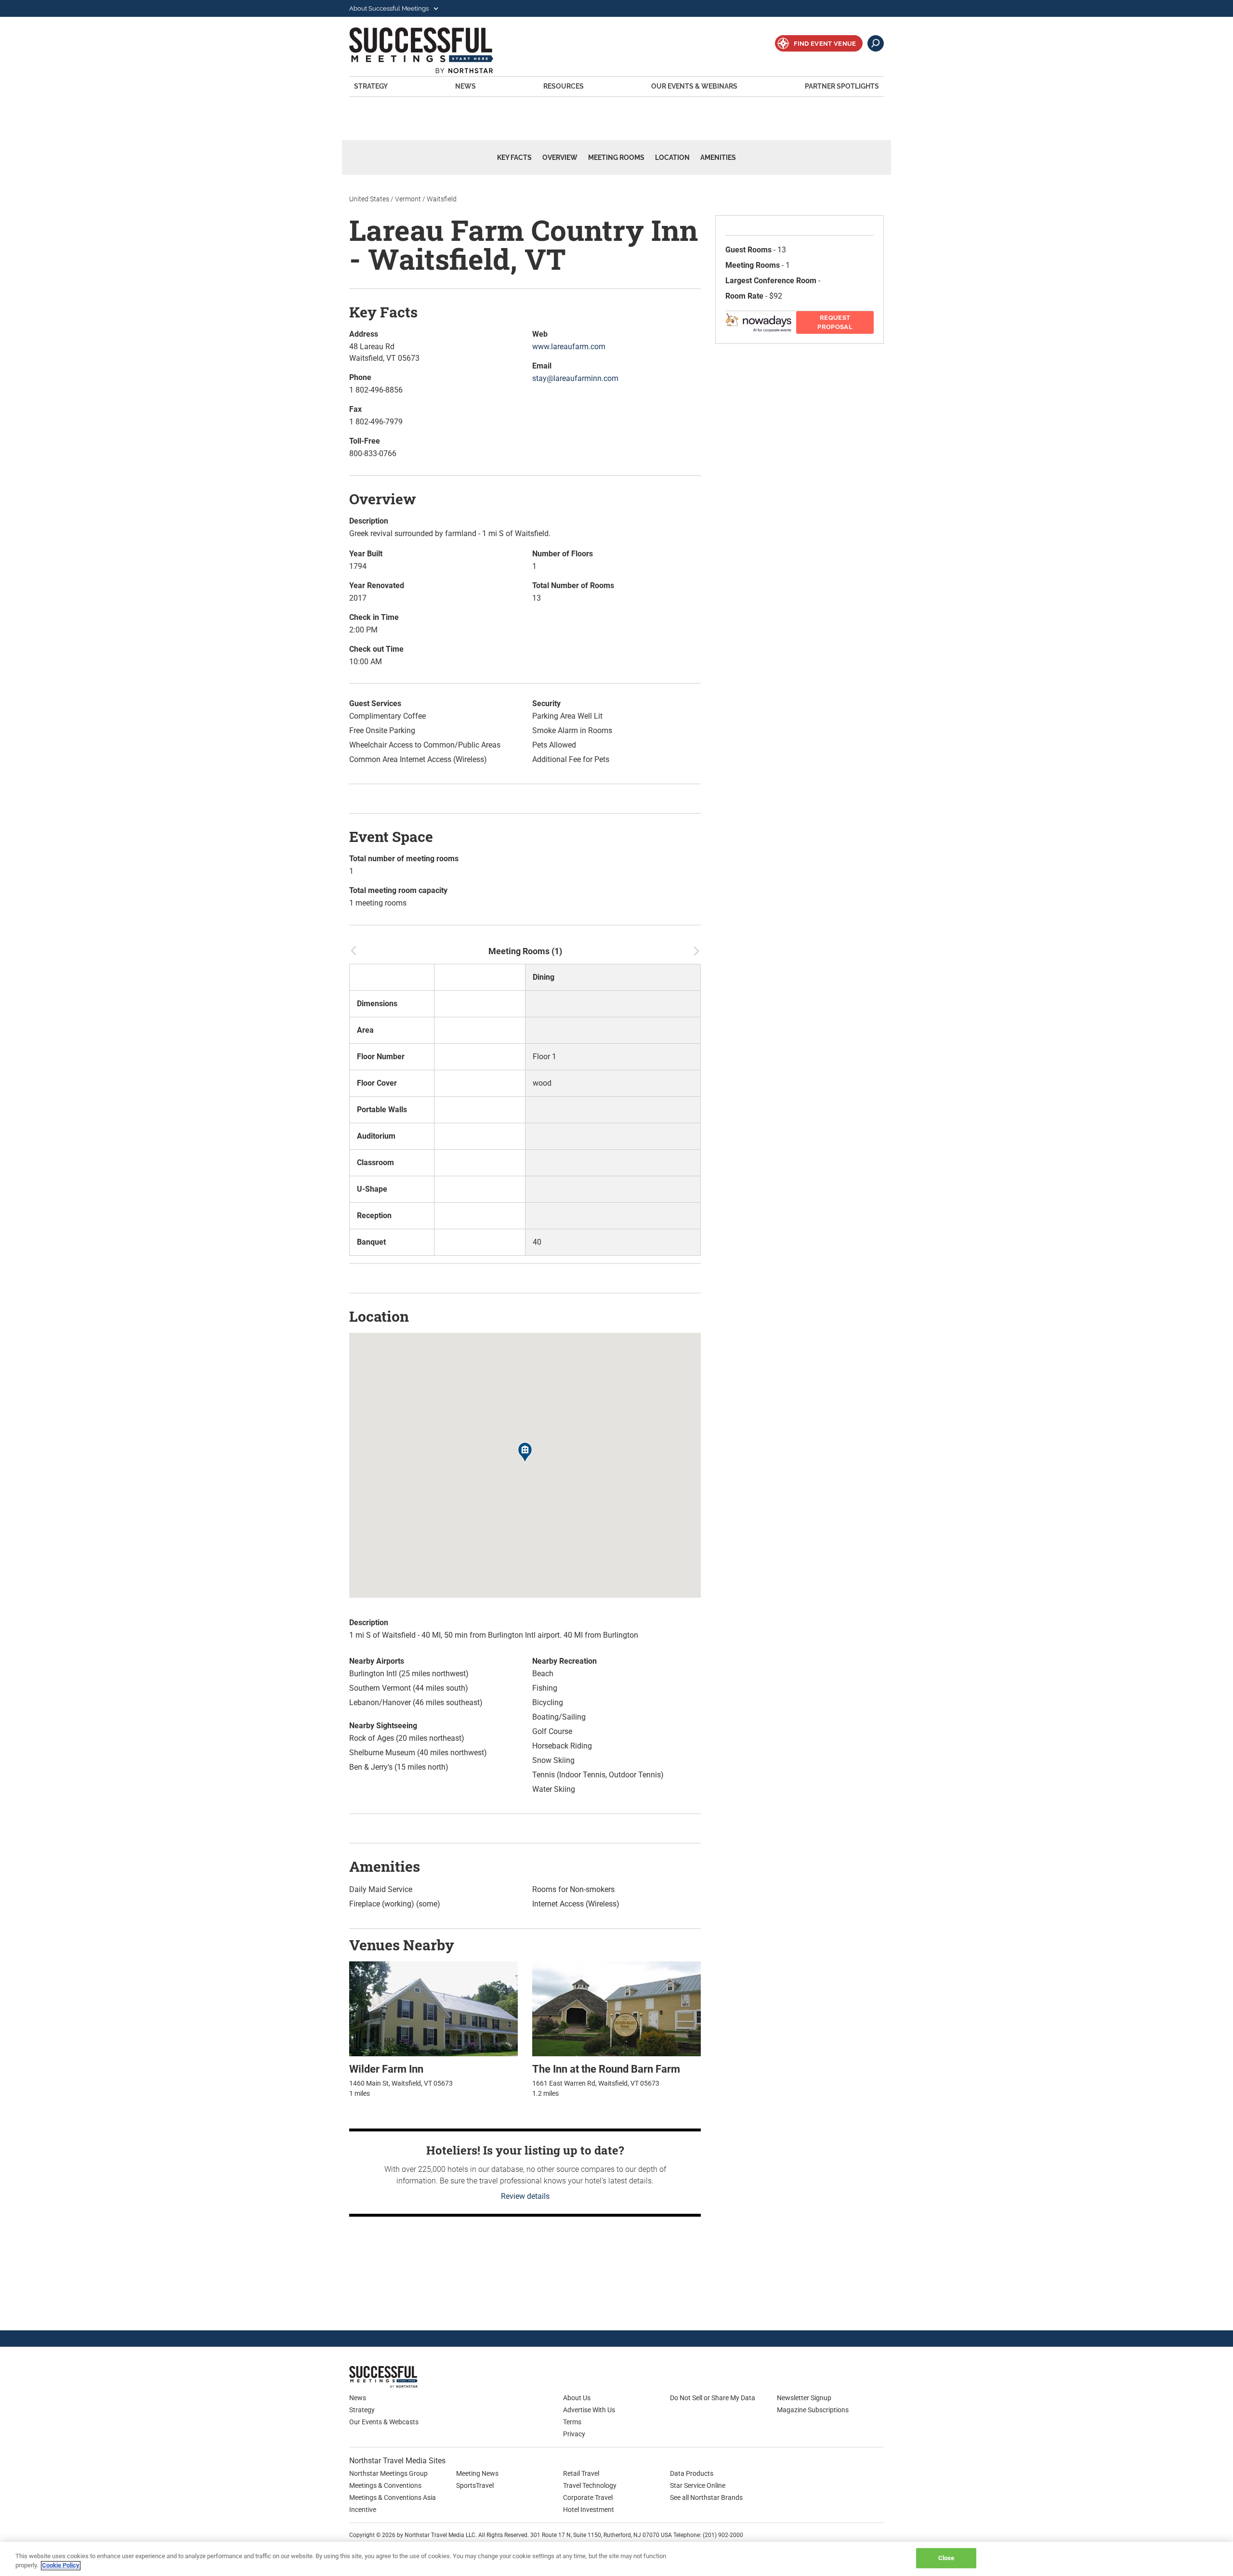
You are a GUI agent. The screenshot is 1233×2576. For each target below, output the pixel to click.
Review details (525, 2196)
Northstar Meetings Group (388, 2473)
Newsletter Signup (804, 2398)
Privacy (574, 2434)
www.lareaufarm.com (569, 347)
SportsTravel (475, 2485)
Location (672, 158)
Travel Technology (590, 2485)
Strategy (371, 86)
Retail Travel (581, 2473)
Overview (560, 158)
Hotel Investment (589, 2510)
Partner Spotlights (842, 86)
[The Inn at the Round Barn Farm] (616, 2008)
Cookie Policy (61, 2566)
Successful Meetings (434, 50)
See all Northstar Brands (706, 2497)
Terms (572, 2422)
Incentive (363, 2510)
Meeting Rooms (616, 158)
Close (946, 2558)
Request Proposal (835, 322)
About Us (577, 2398)
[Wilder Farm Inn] (433, 2008)
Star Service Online (698, 2485)
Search (876, 43)
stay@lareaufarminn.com (575, 378)
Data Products (692, 2473)
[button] (525, 1454)
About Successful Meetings (390, 8)
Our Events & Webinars (694, 86)
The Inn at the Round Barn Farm (606, 2069)
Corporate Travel (588, 2497)
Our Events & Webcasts (384, 2422)
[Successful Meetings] (412, 2377)
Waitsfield (442, 199)
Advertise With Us (589, 2410)
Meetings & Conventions (385, 2485)
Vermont (408, 199)
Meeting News (477, 2473)
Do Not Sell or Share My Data (713, 2398)
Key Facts (514, 158)
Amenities (718, 158)
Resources (564, 86)
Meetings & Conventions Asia (393, 2497)
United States (369, 199)
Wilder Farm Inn (386, 2069)
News (466, 86)
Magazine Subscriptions (813, 2410)
